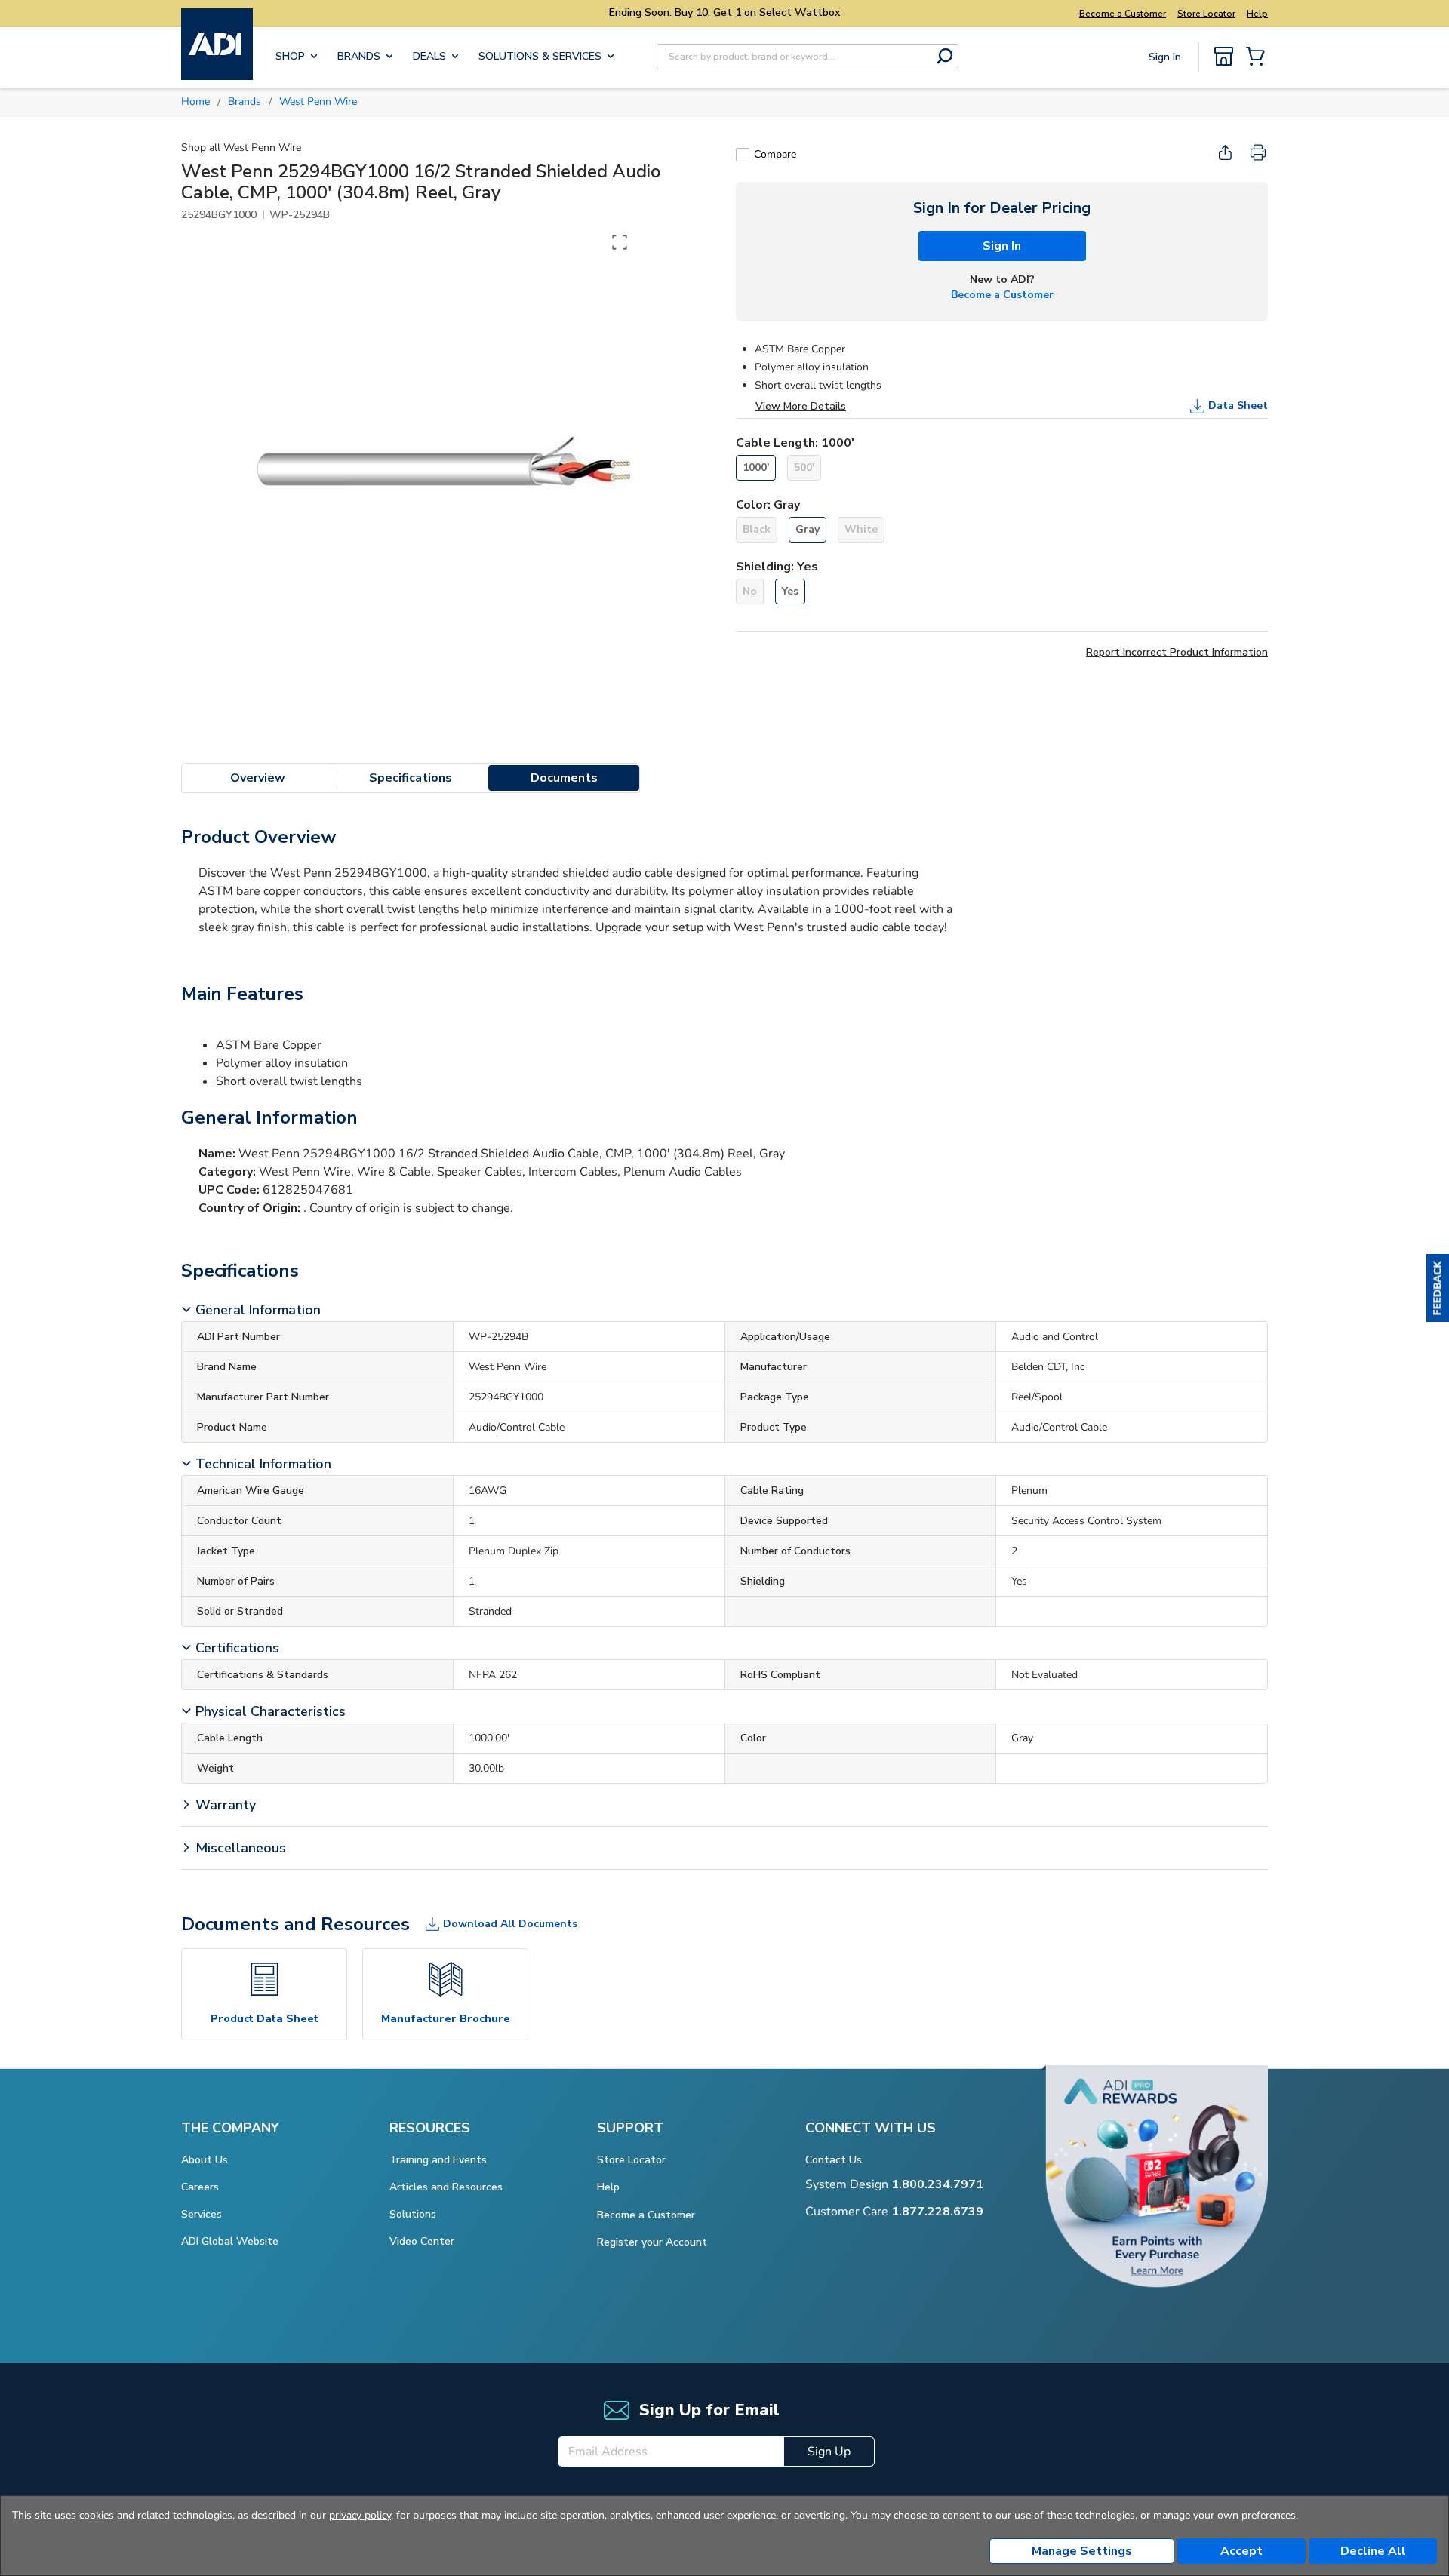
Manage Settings (1082, 2551)
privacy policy (360, 2515)
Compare (775, 154)
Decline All (1373, 2551)
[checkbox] (743, 155)
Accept (1241, 2551)
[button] (1438, 1288)
